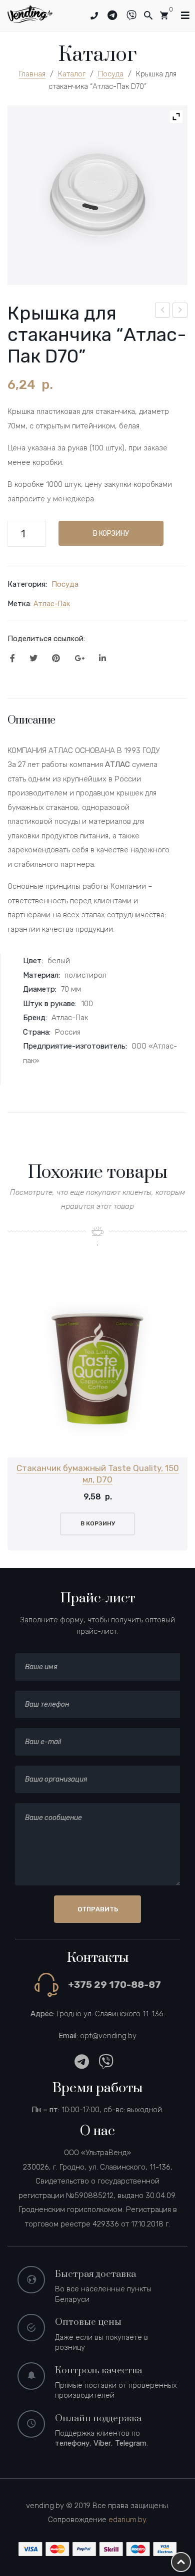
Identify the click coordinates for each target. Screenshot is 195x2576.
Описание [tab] (31, 720)
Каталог (72, 74)
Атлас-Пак (52, 604)
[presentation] (20, 1414)
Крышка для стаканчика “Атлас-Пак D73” (180, 312)
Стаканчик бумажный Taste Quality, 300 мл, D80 (163, 312)
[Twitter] (33, 659)
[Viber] (135, 15)
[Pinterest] (56, 659)
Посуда (111, 74)
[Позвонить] (94, 16)
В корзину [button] (98, 1523)
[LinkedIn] (102, 659)
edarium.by (127, 2520)
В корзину (111, 533)
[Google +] (79, 659)
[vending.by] (30, 13)
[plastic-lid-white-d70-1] (97, 195)
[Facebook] (12, 659)
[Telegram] (116, 15)
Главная (32, 74)
